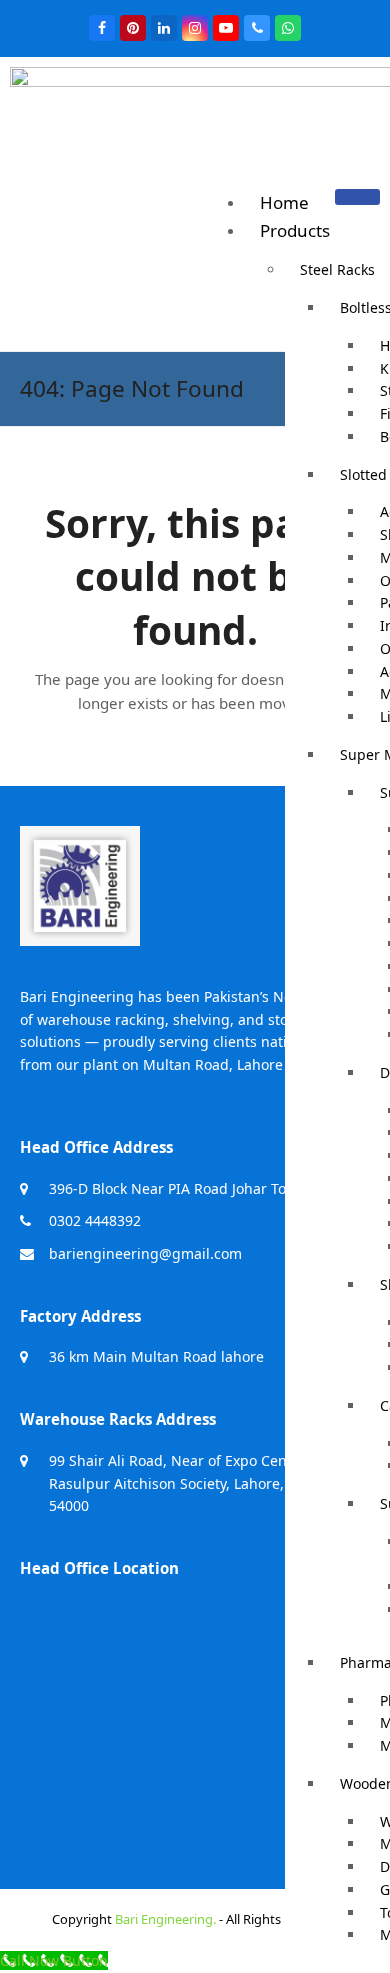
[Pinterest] (133, 28)
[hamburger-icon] (357, 197)
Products (295, 230)
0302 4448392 (95, 1220)
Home (284, 202)
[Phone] (257, 28)
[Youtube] (226, 28)
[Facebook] (102, 28)
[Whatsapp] (288, 28)
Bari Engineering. (165, 1919)
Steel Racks (337, 269)
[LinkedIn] (164, 28)
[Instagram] (195, 28)
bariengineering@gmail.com (145, 1253)
